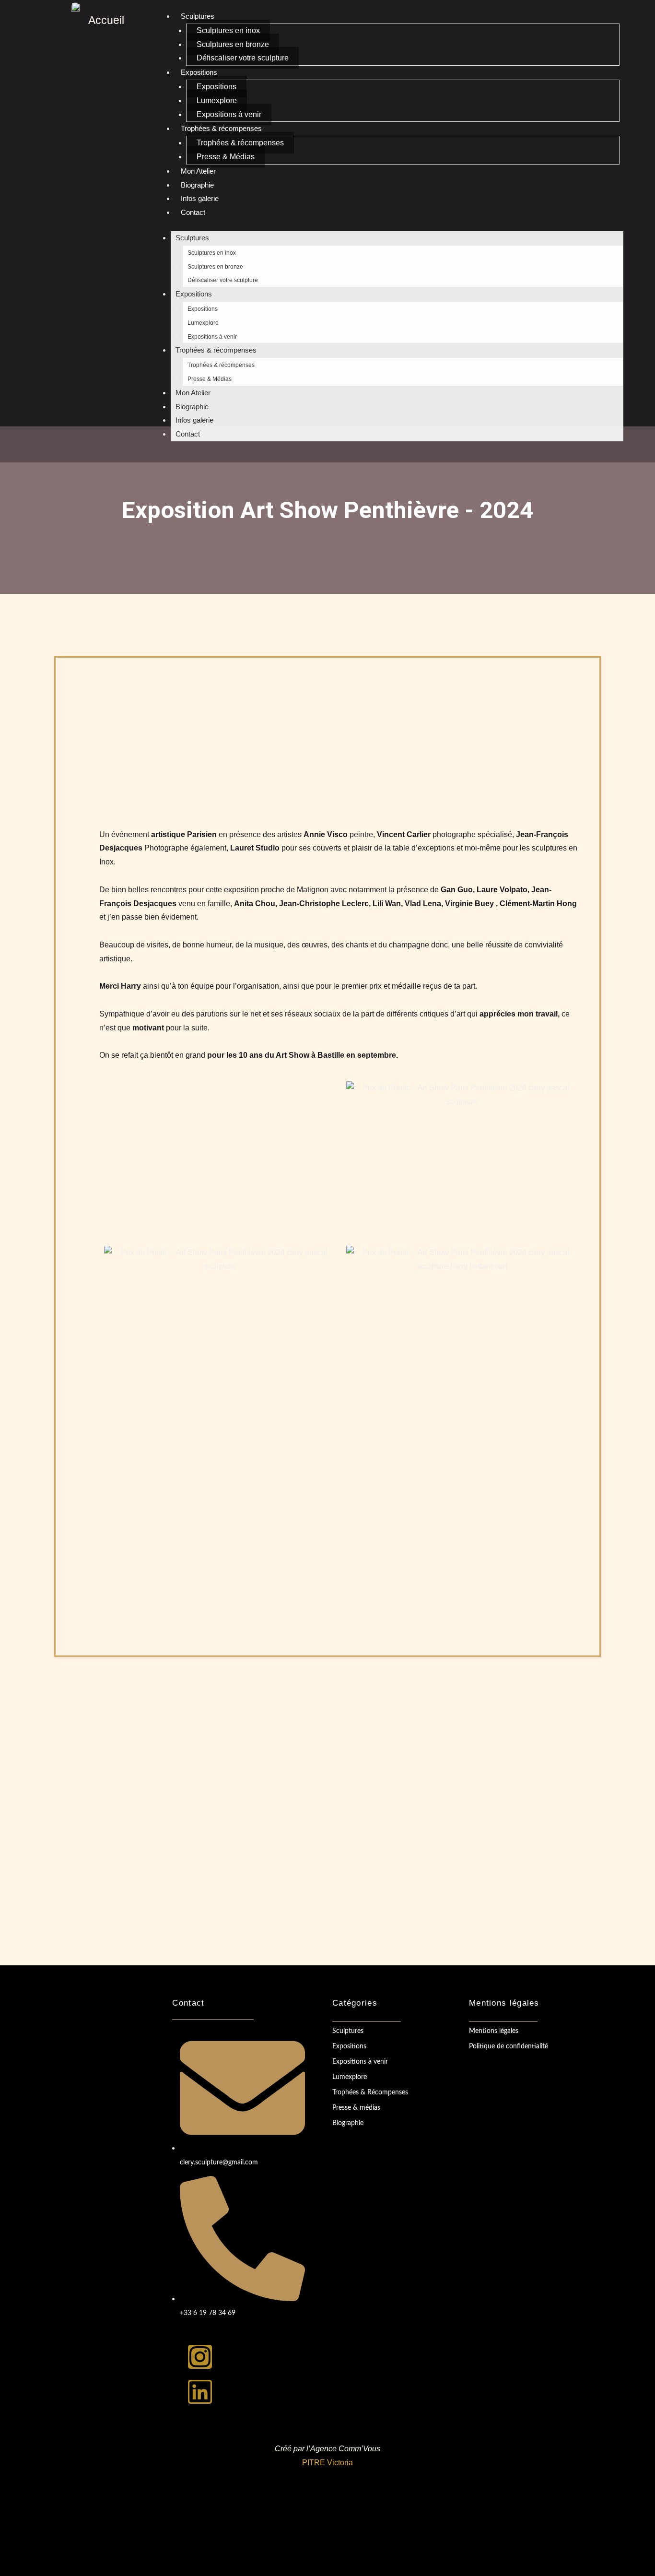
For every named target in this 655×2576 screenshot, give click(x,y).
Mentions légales (494, 2031)
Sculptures (198, 16)
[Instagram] (200, 2357)
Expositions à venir (229, 114)
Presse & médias (356, 2108)
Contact (193, 212)
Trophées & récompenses (221, 128)
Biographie (197, 185)
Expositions (199, 72)
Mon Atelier (198, 171)
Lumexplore (217, 100)
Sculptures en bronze (233, 44)
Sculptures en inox (228, 30)
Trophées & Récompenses (370, 2092)
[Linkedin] (200, 2392)
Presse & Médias (226, 157)
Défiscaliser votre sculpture (243, 58)
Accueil (106, 20)
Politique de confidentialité (509, 2046)
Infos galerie (200, 198)
